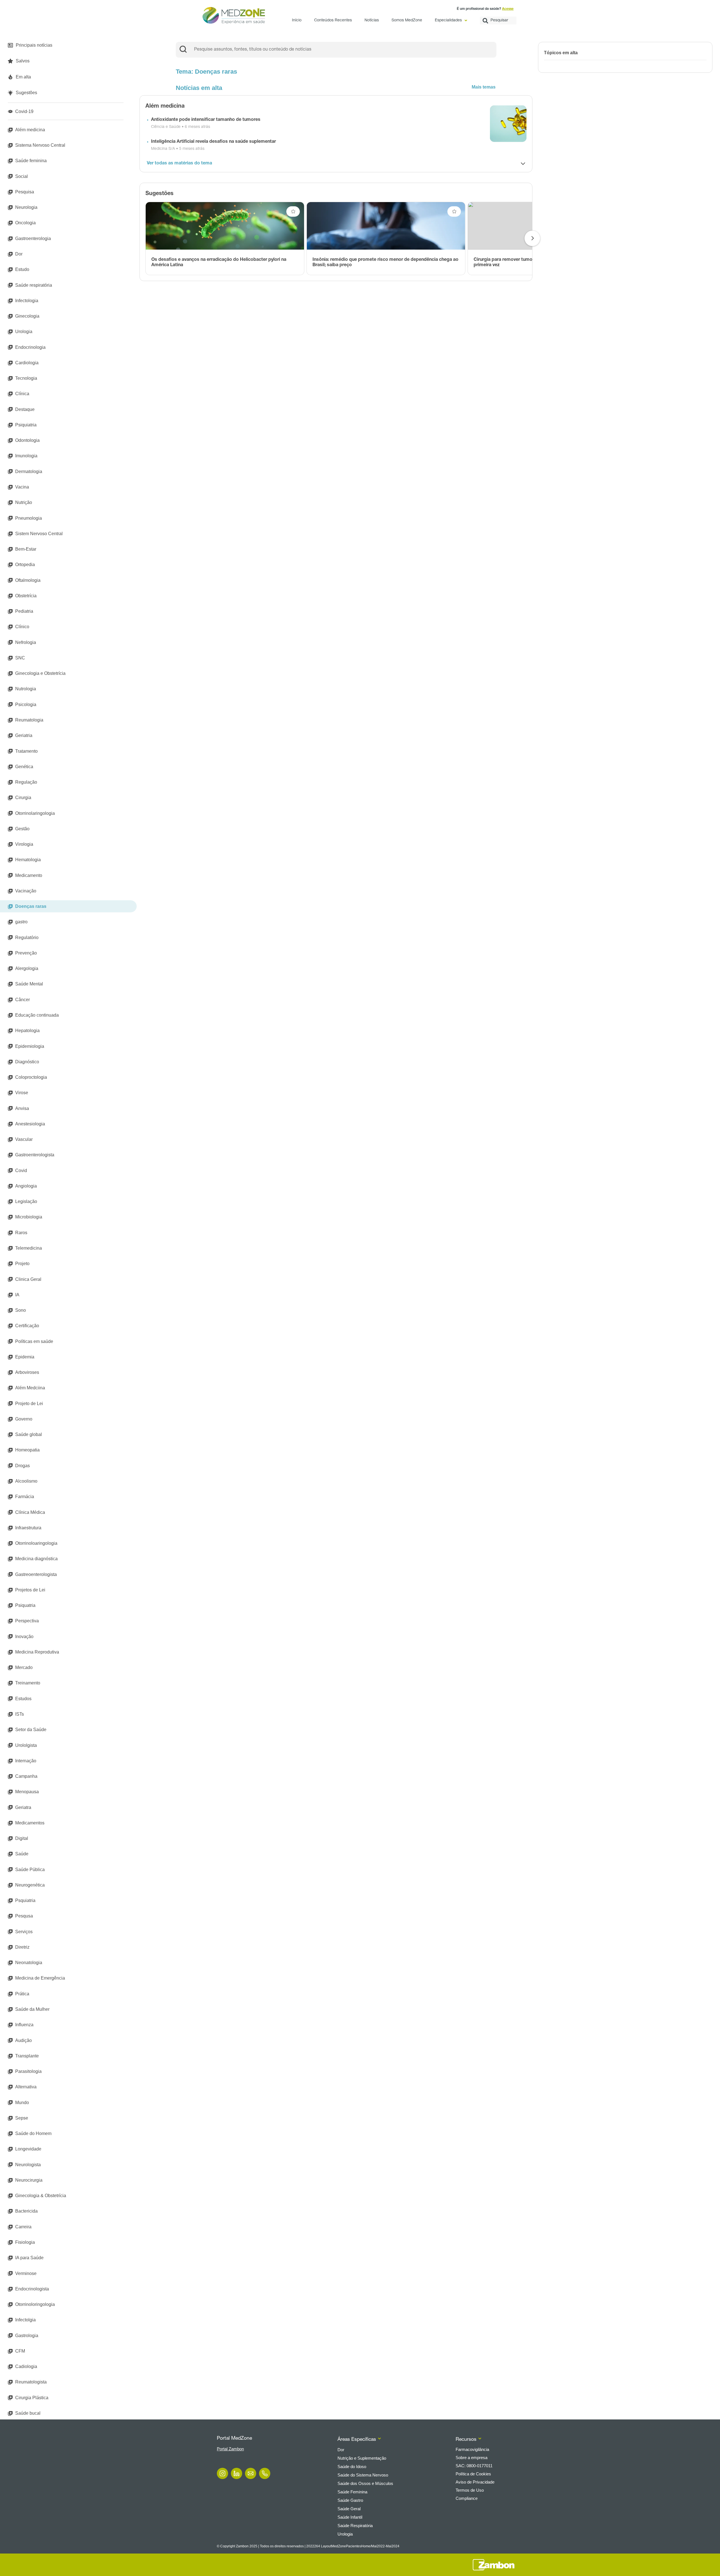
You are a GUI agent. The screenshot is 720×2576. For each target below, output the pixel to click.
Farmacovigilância (472, 2449)
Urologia (345, 2534)
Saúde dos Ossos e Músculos (365, 2483)
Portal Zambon (230, 2449)
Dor (341, 2450)
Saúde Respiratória (355, 2526)
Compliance (467, 2498)
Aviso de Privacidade (475, 2482)
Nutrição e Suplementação (362, 2458)
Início (297, 21)
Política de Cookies (473, 2474)
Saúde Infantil (350, 2517)
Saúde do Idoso (352, 2467)
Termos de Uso (470, 2490)
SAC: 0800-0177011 (474, 2466)
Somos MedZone (407, 21)
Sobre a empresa (472, 2458)
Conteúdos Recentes (333, 21)
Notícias (372, 21)
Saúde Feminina (352, 2492)
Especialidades (448, 21)
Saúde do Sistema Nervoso (363, 2475)
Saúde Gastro (350, 2500)
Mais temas (484, 87)
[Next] (532, 238)
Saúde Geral (349, 2509)
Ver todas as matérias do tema (179, 164)
